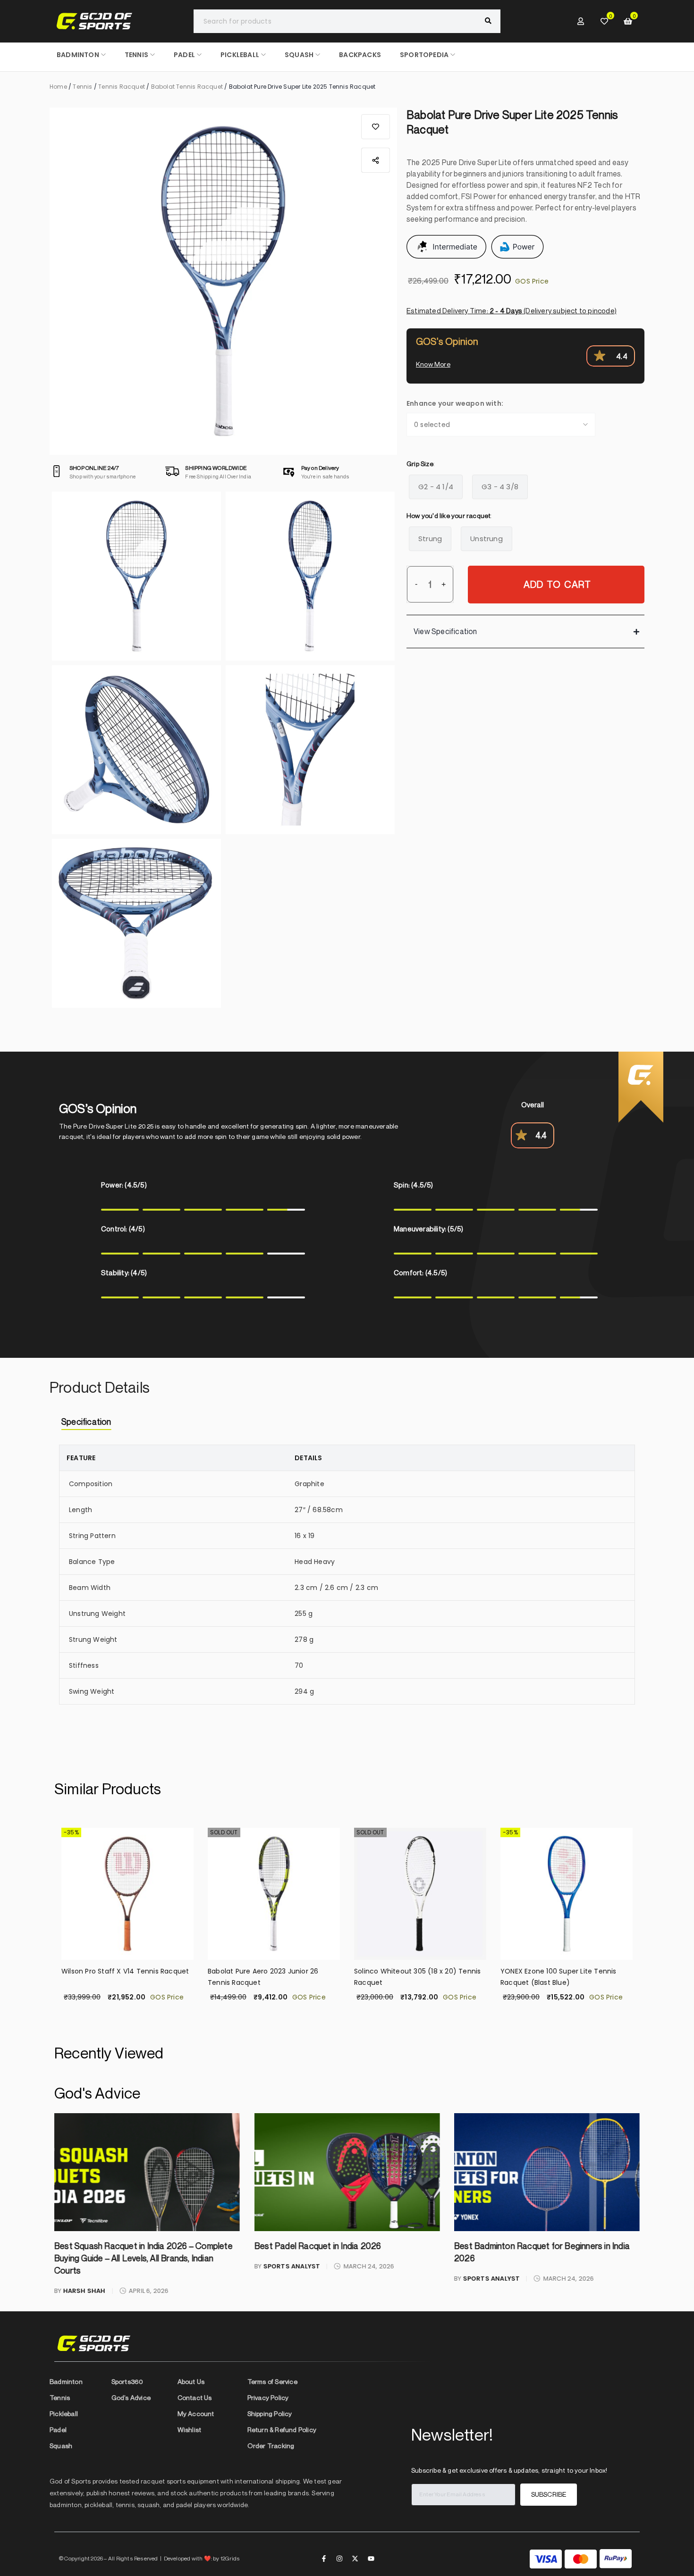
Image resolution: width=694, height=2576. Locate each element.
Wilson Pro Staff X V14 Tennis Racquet (125, 1971)
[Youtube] (371, 2559)
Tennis (82, 87)
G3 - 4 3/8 (500, 487)
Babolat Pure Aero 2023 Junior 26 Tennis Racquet (263, 1977)
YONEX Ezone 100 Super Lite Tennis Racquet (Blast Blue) (559, 1977)
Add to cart (557, 584)
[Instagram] (339, 2559)
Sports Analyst (292, 2266)
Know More (433, 364)
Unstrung (487, 539)
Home (58, 87)
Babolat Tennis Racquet (187, 87)
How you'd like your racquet (449, 515)
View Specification (445, 631)
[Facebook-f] (324, 2559)
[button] (376, 127)
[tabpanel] (347, 1582)
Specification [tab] (86, 1422)
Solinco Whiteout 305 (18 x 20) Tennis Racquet (417, 1977)
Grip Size (420, 464)
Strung (430, 539)
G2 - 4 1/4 (436, 487)
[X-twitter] (355, 2559)
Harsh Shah (85, 2291)
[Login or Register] (581, 21)
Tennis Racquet (122, 87)
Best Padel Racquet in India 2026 (317, 2246)
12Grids (230, 2558)
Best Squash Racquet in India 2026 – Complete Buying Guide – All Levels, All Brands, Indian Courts (144, 2258)
